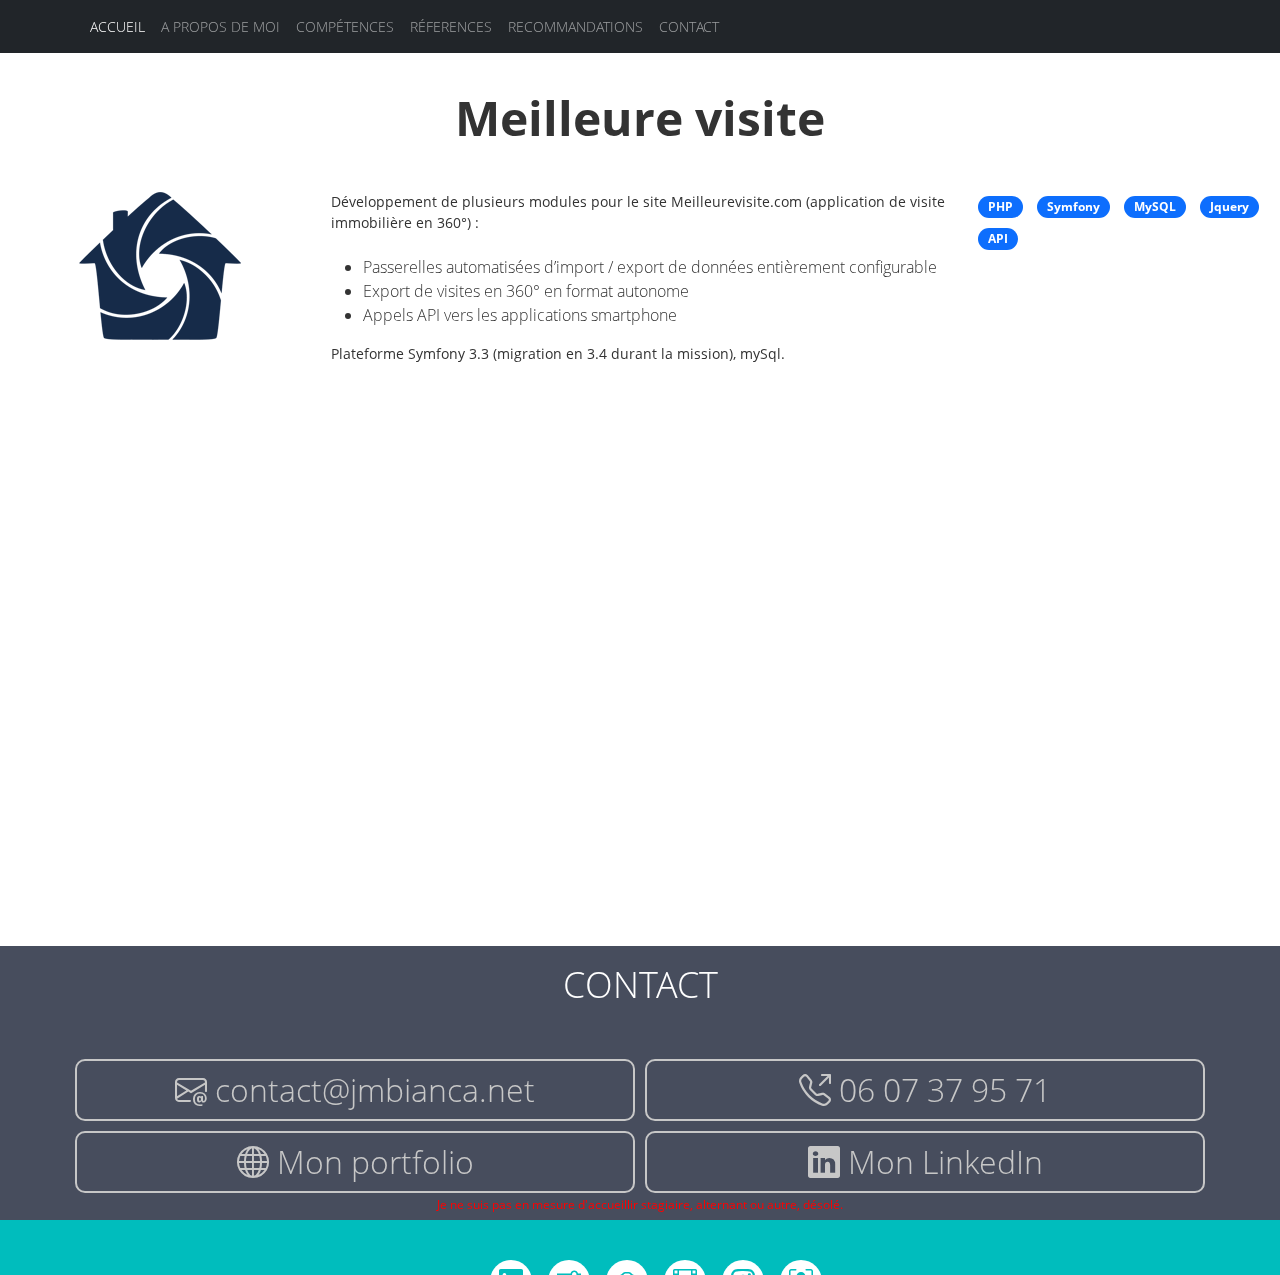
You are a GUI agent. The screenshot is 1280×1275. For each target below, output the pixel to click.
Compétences (345, 26)
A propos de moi (220, 26)
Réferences (451, 26)
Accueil (117, 26)
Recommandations (575, 26)
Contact (689, 26)
